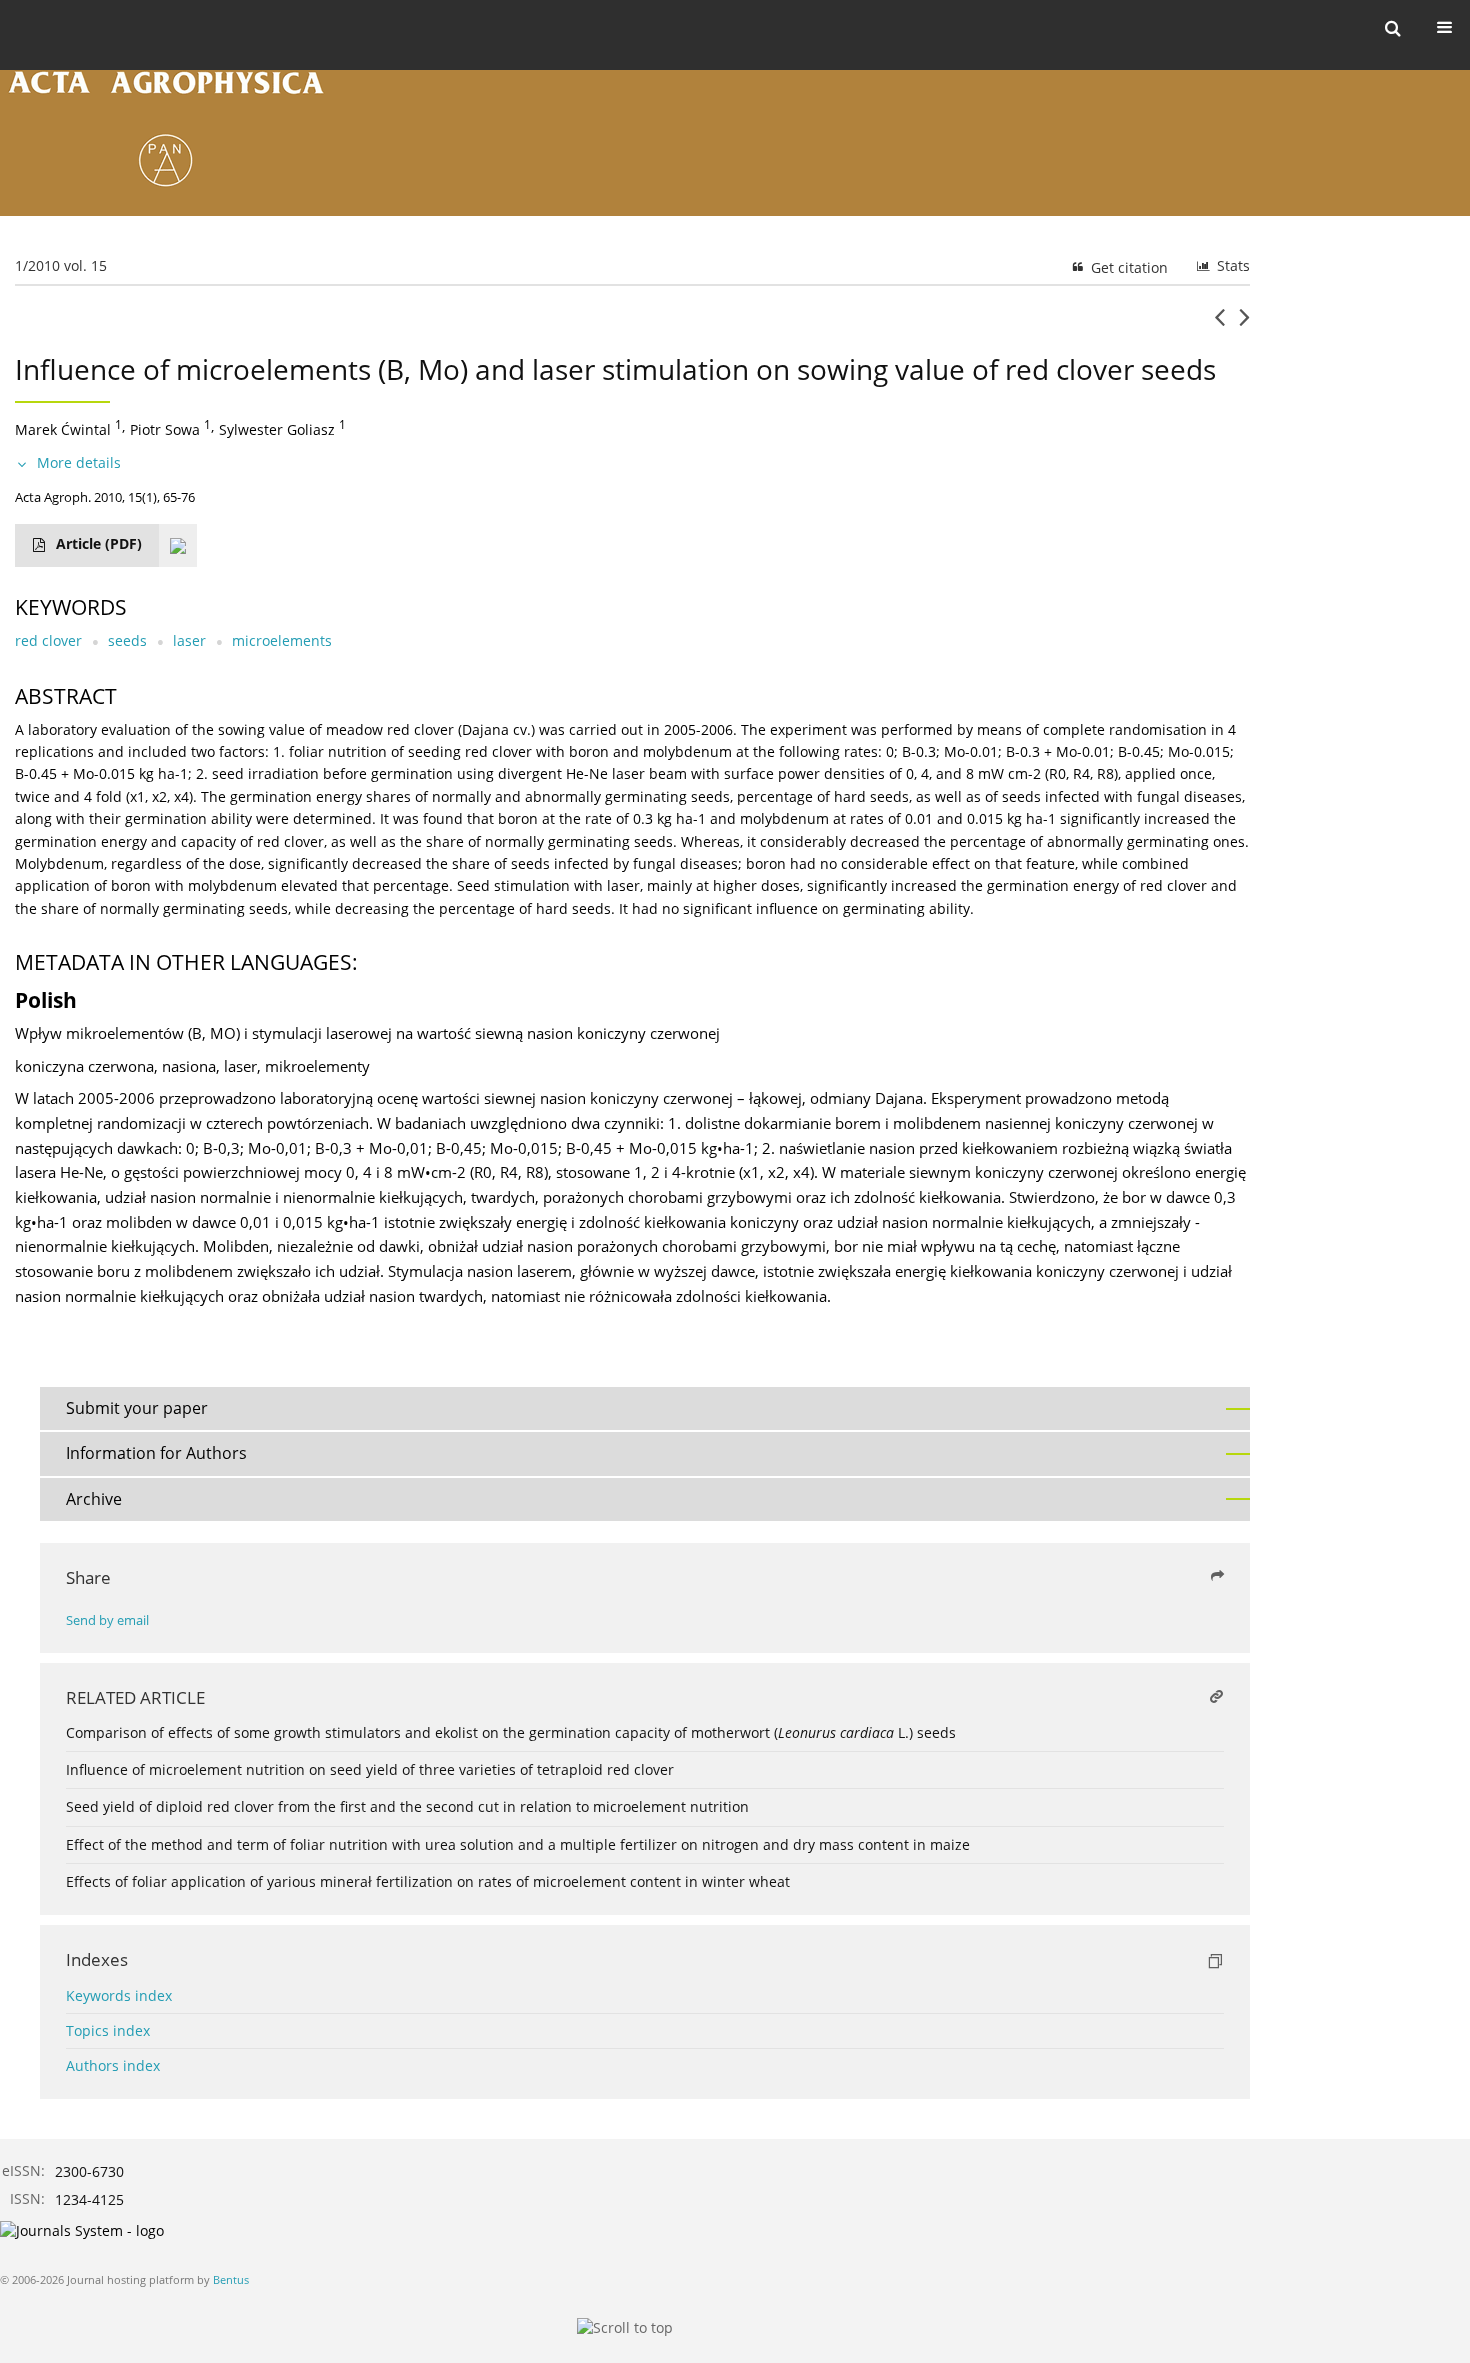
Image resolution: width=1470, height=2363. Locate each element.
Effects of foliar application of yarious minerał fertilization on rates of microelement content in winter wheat (428, 1881)
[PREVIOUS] (1219, 325)
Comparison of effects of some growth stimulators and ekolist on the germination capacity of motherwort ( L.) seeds (511, 1732)
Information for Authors (156, 1453)
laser (189, 640)
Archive (94, 1499)
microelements (282, 640)
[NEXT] (1244, 325)
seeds (127, 640)
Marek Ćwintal (63, 429)
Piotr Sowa (165, 429)
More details (79, 462)
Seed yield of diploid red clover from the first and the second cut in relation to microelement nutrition (407, 1806)
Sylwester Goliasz (277, 429)
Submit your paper (137, 1408)
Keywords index (119, 1995)
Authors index (113, 2065)
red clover (48, 640)
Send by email (107, 1620)
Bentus (231, 2279)
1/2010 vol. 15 (61, 265)
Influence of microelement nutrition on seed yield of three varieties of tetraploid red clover (370, 1769)
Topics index (108, 2030)
